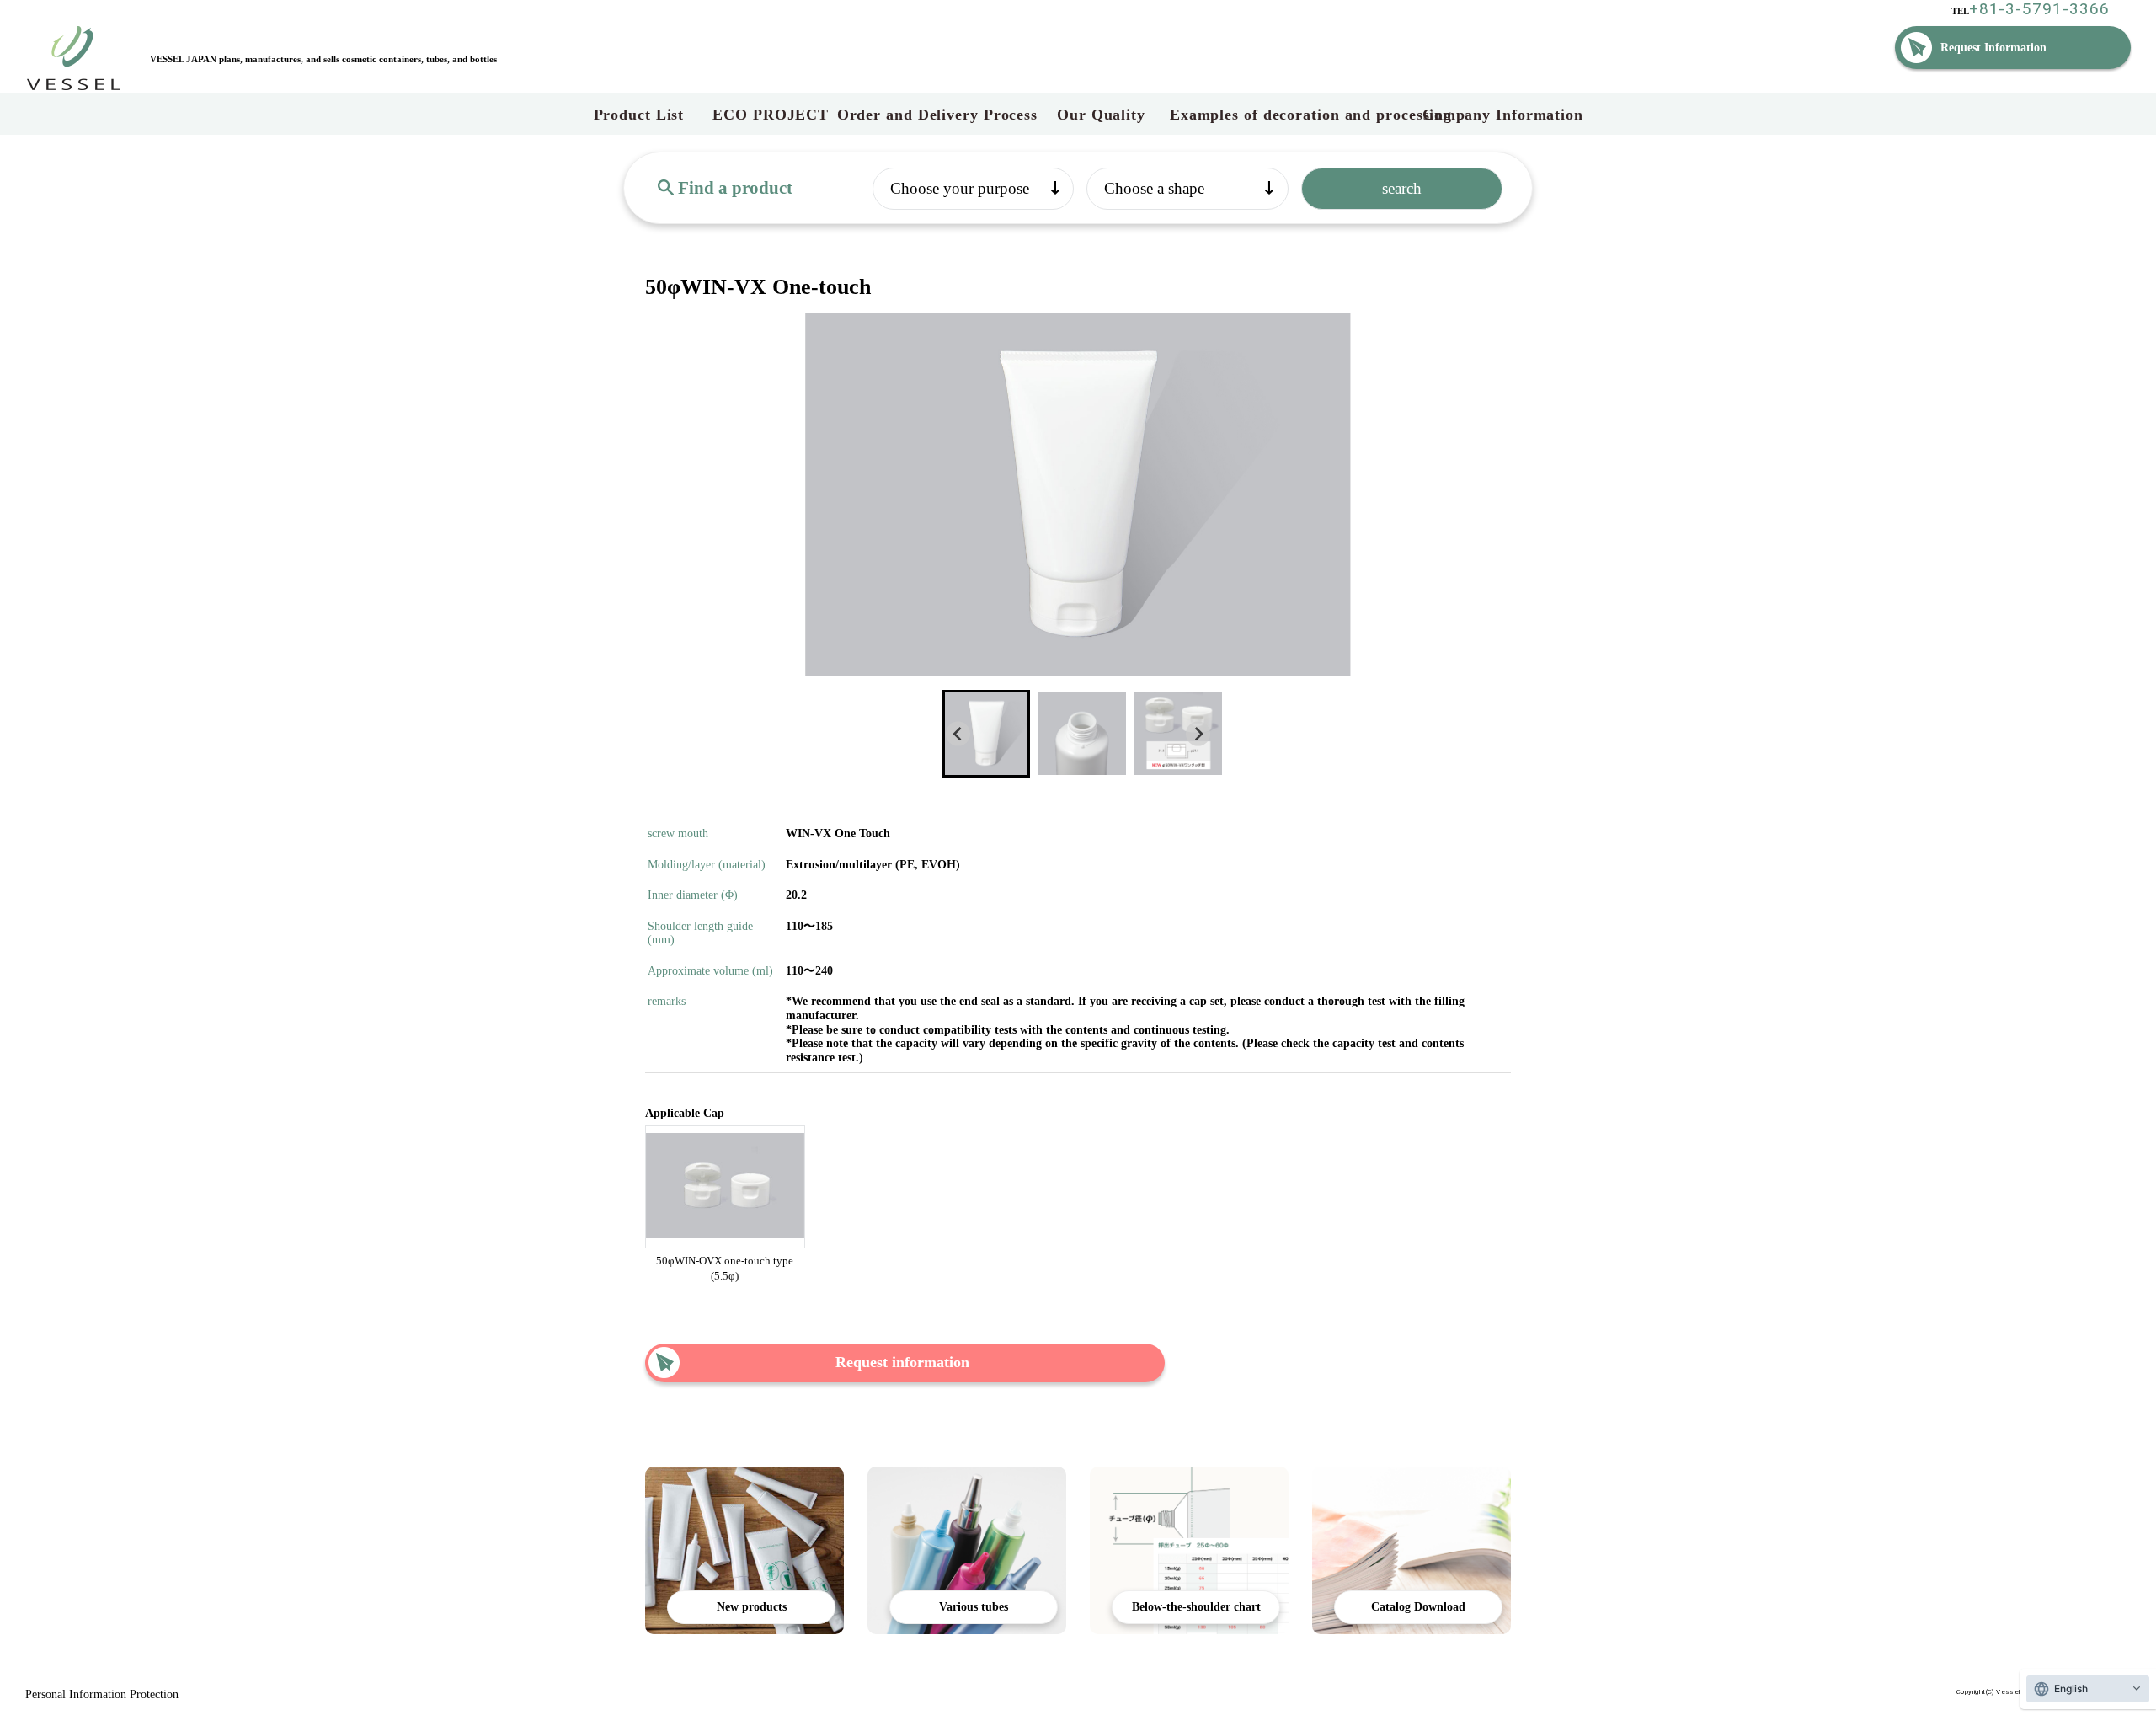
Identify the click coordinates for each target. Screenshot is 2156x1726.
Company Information (1503, 115)
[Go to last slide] (958, 734)
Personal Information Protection (102, 1694)
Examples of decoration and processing (1296, 115)
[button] (986, 734)
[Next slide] (1198, 734)
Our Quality (1104, 115)
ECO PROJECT (771, 115)
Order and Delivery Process (937, 115)
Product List (639, 115)
